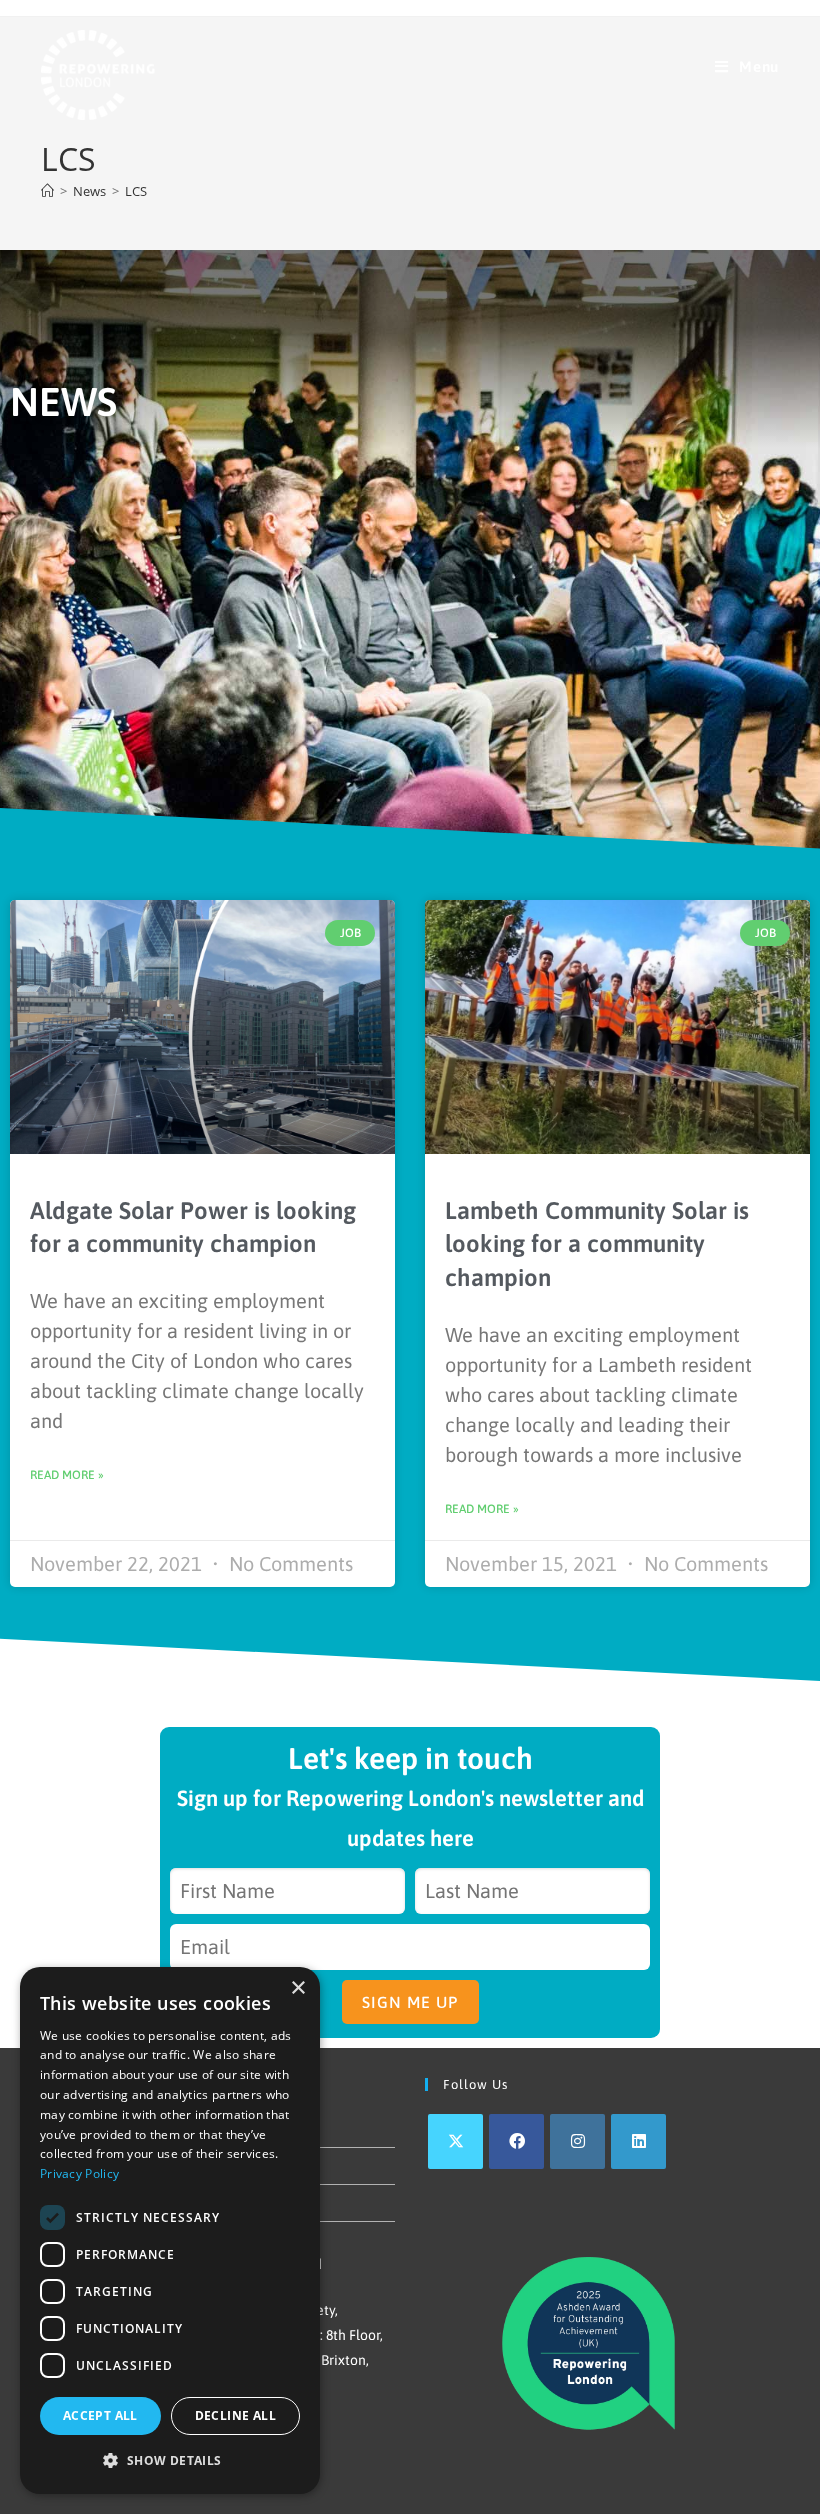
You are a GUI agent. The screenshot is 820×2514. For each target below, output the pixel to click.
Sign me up (410, 2002)
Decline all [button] (235, 2415)
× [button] (297, 1988)
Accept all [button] (100, 2415)
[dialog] (170, 2230)
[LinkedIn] (638, 2141)
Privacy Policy (79, 2173)
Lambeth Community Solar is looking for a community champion (597, 1244)
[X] (455, 2141)
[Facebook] (516, 2141)
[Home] (47, 191)
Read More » (67, 1475)
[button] (170, 2461)
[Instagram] (577, 2141)
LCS (136, 191)
